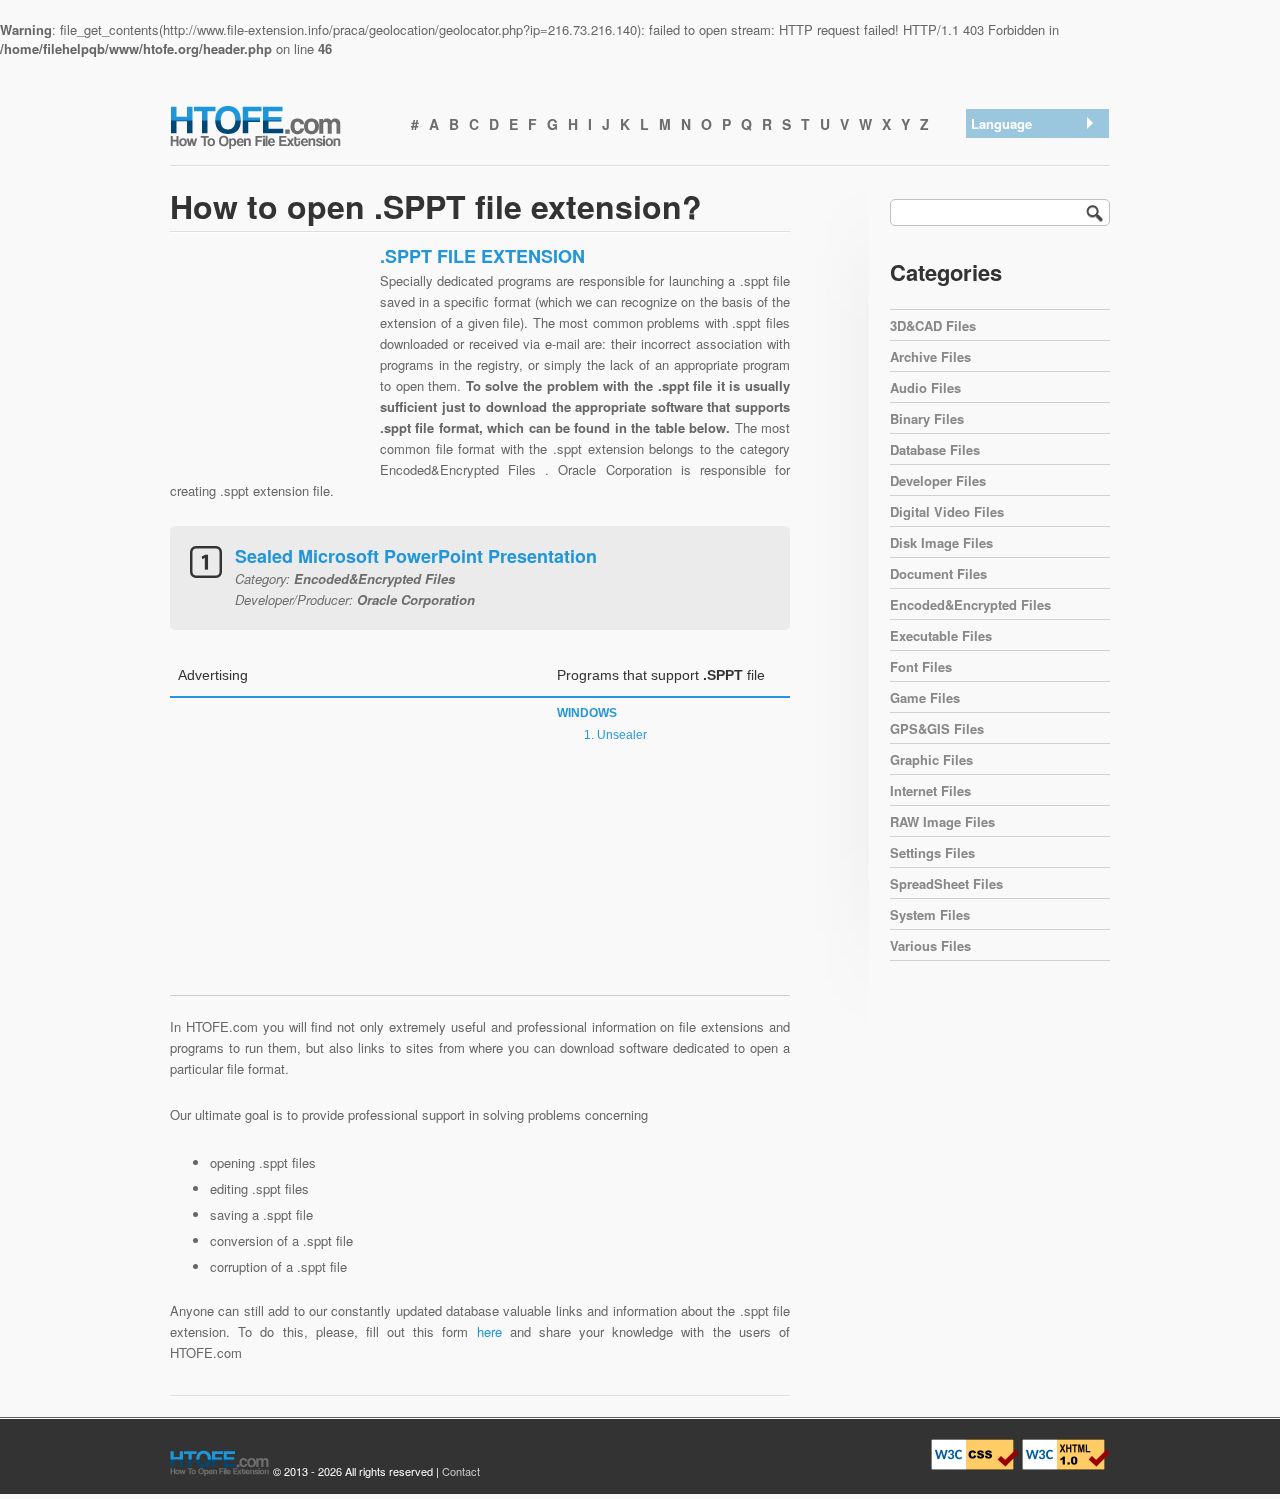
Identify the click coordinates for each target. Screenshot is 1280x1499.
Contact (461, 1471)
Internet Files (930, 790)
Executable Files (941, 635)
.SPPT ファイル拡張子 (1036, 241)
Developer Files (938, 480)
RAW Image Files (942, 821)
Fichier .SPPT (1017, 306)
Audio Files (925, 387)
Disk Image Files (941, 542)
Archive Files (930, 356)
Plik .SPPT (1008, 332)
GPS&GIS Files (937, 728)
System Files (930, 914)
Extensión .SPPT (1026, 176)
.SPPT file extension (1036, 150)
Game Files (925, 697)
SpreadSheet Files (946, 883)
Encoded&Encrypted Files (970, 604)
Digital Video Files (947, 511)
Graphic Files (931, 759)
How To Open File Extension (278, 126)
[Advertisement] (270, 370)
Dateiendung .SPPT (1033, 202)
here (489, 1331)
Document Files (938, 573)
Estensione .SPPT (1030, 280)
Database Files (935, 449)
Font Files (921, 666)
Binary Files (927, 418)
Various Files (930, 945)
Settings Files (932, 852)
